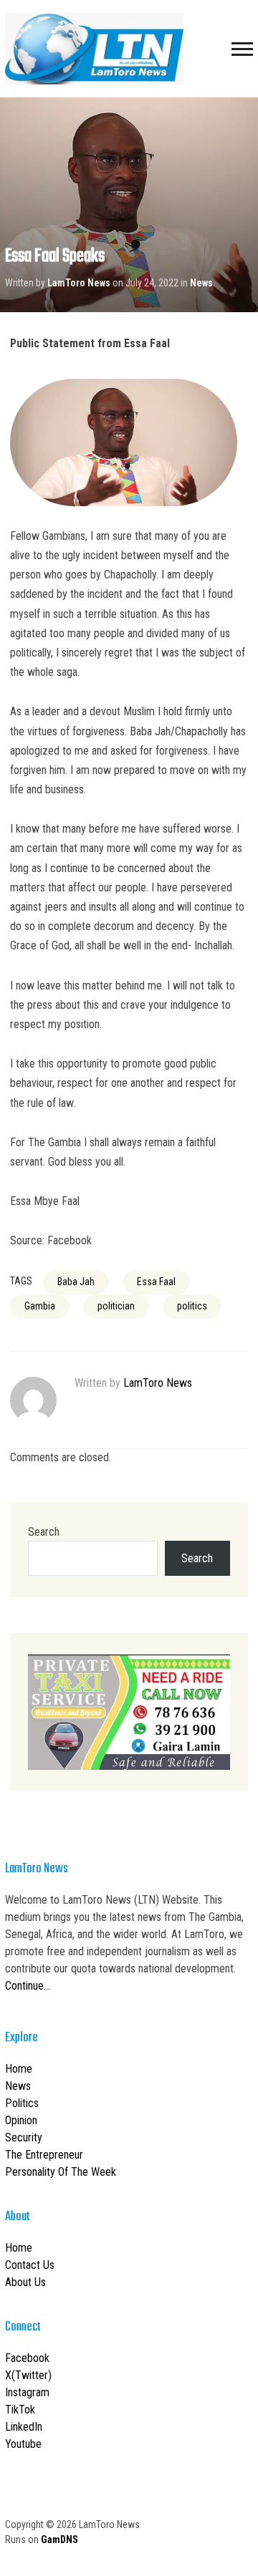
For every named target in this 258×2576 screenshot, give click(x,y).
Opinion (21, 2120)
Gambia (40, 1306)
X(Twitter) (28, 2375)
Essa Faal (156, 1282)
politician (116, 1306)
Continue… (28, 1986)
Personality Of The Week (61, 2172)
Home (19, 2069)
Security (24, 2137)
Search (44, 1532)
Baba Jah (76, 1282)
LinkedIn (24, 2427)
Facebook (27, 2358)
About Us (25, 2282)
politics (192, 1306)
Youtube (23, 2444)
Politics (22, 2103)
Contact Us (30, 2265)
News (201, 283)
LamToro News (79, 283)
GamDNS (59, 2539)
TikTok (20, 2410)
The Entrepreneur (44, 2155)
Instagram (27, 2392)
